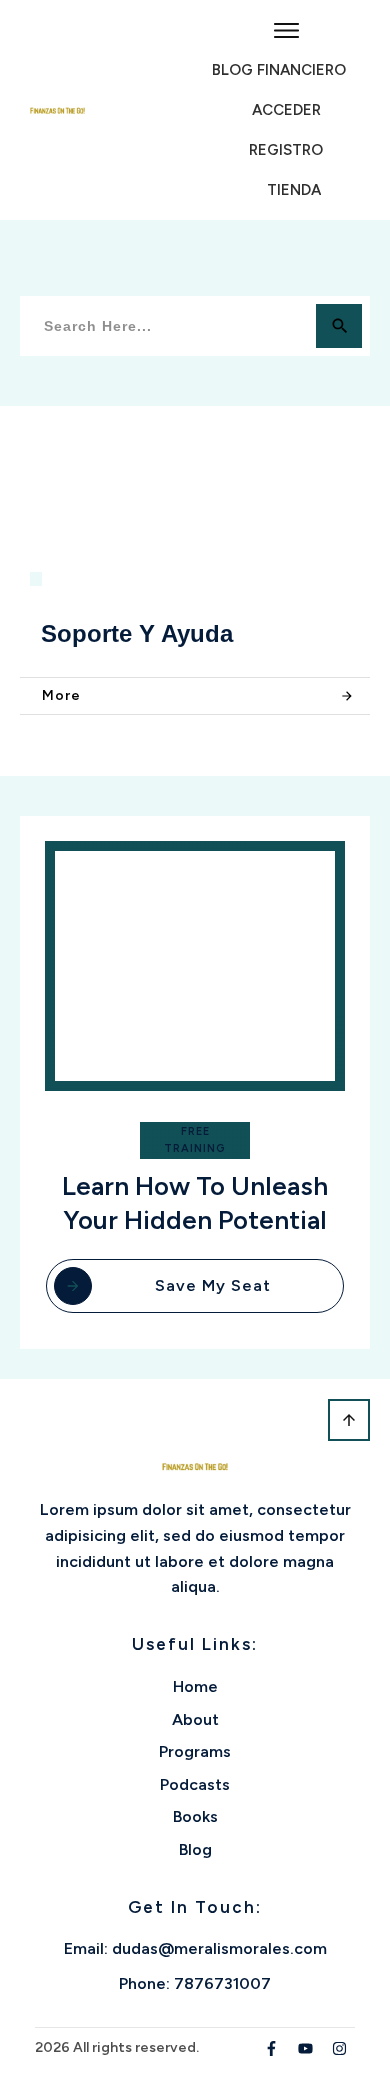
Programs (195, 1751)
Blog (195, 1849)
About (195, 1719)
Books (195, 1816)
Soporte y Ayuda (137, 633)
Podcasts (195, 1784)
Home (195, 1686)
